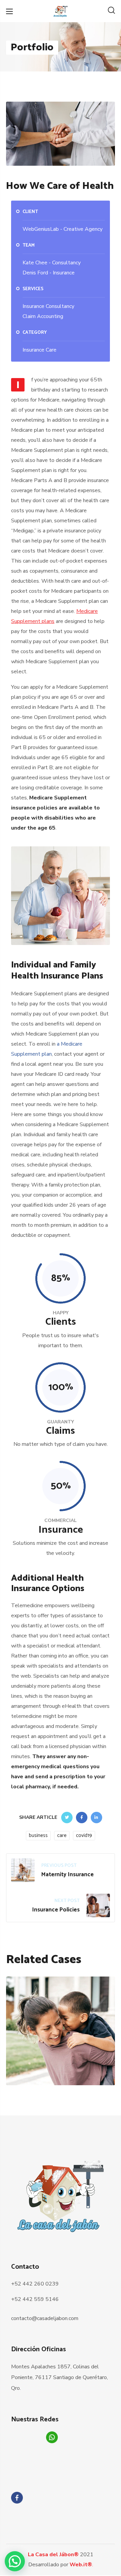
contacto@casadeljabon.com (45, 2318)
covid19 (84, 1835)
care (62, 1835)
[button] (111, 11)
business (38, 1835)
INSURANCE (70, 2073)
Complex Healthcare (61, 2062)
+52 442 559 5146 (35, 2299)
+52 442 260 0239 (35, 2284)
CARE (44, 2073)
